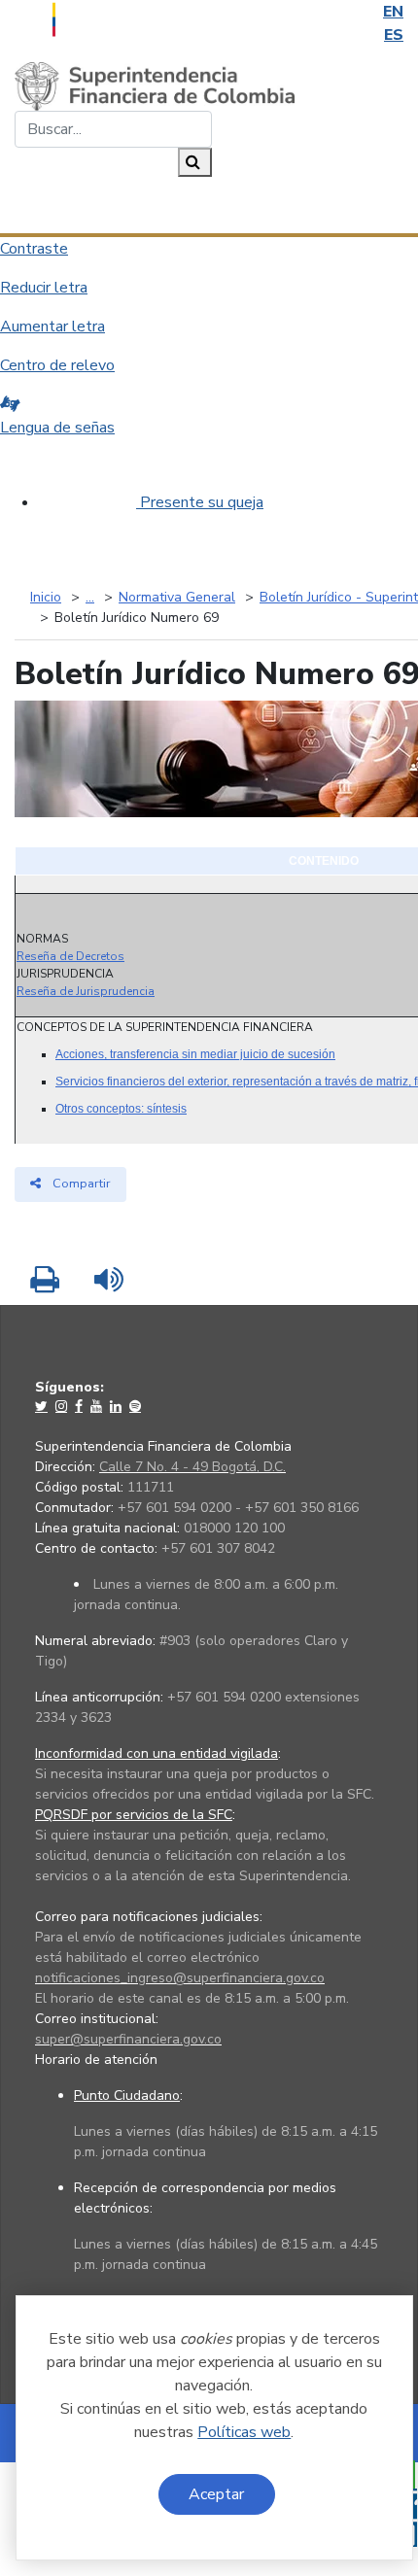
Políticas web (244, 2432)
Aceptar (216, 2494)
